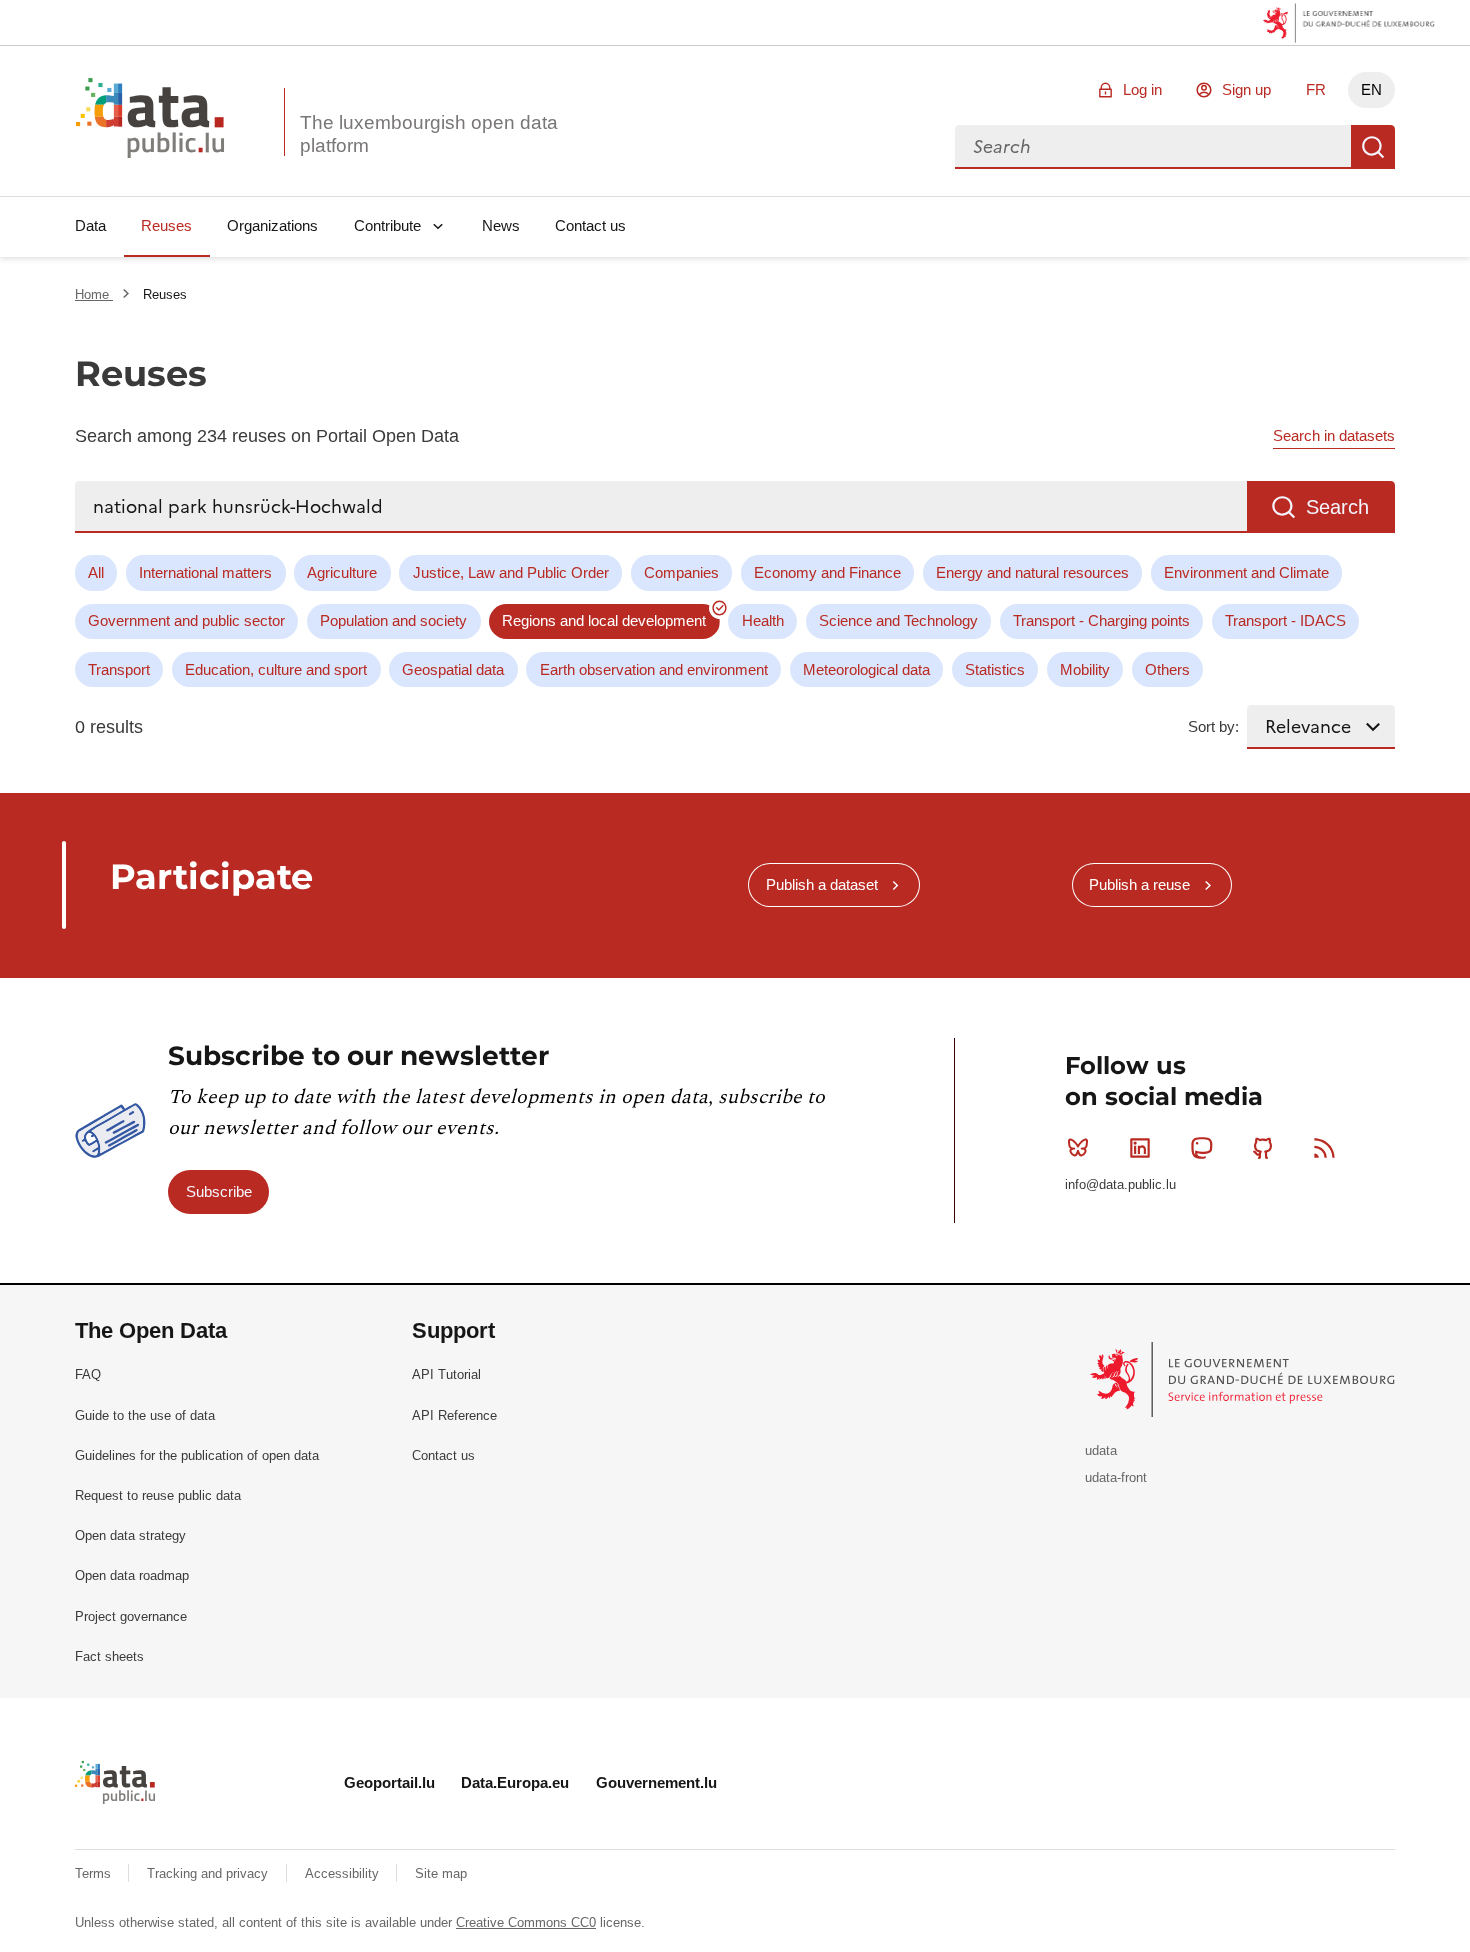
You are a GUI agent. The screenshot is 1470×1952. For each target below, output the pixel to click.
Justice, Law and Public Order (511, 572)
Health (763, 620)
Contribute (387, 225)
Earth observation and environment (654, 669)
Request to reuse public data (158, 1495)
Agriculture (342, 572)
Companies (681, 572)
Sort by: (1213, 726)
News (501, 225)
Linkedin (1140, 1148)
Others (1167, 669)
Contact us (590, 225)
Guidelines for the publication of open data (197, 1455)
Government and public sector (186, 620)
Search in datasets (1334, 435)
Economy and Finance (827, 572)
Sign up (1246, 89)
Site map (441, 1873)
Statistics (995, 669)
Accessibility (344, 1873)
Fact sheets (109, 1656)
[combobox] (1153, 147)
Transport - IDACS (1285, 620)
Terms (95, 1873)
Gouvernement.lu (656, 1782)
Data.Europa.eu (515, 1782)
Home (94, 294)
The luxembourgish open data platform (429, 134)
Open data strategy (130, 1535)
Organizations (272, 225)
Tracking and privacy (209, 1873)
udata (1101, 1450)
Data (90, 225)
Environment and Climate (1246, 572)
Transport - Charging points (1101, 620)
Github (1263, 1148)
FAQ (88, 1374)
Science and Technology (898, 620)
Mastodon (1201, 1148)
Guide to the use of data (145, 1415)
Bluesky (1078, 1148)
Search (1373, 147)
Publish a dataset (822, 884)
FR (1316, 89)
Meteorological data (866, 669)
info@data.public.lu (1120, 1184)
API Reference (454, 1415)
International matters (205, 572)
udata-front (1116, 1477)
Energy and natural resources (1032, 572)
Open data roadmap (132, 1575)
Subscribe (219, 1191)
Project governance (131, 1616)
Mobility (1085, 669)
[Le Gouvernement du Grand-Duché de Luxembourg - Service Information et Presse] (1244, 1378)
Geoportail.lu (389, 1782)
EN (1371, 89)
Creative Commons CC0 (526, 1922)
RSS (1325, 1148)
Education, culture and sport (276, 669)
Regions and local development (604, 620)
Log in (1142, 89)
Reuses (166, 225)
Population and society (393, 620)
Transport (119, 669)
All (96, 572)
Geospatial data (453, 669)
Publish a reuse (1139, 884)
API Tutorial (446, 1374)
